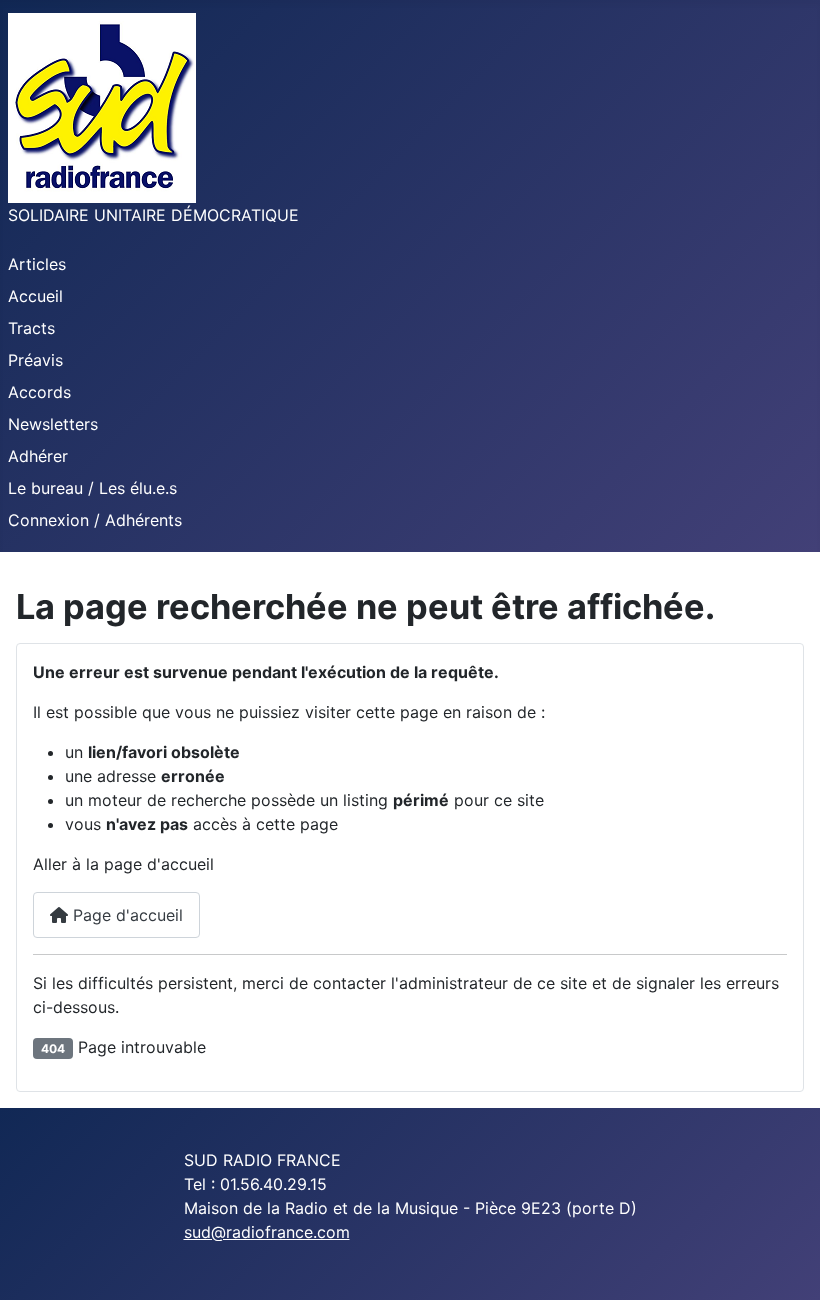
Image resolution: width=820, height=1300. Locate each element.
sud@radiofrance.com (267, 1232)
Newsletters (53, 424)
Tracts (31, 328)
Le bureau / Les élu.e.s (92, 488)
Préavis (35, 360)
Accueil (35, 296)
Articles (37, 264)
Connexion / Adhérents (95, 520)
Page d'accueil (125, 915)
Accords (39, 392)
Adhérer (38, 456)
